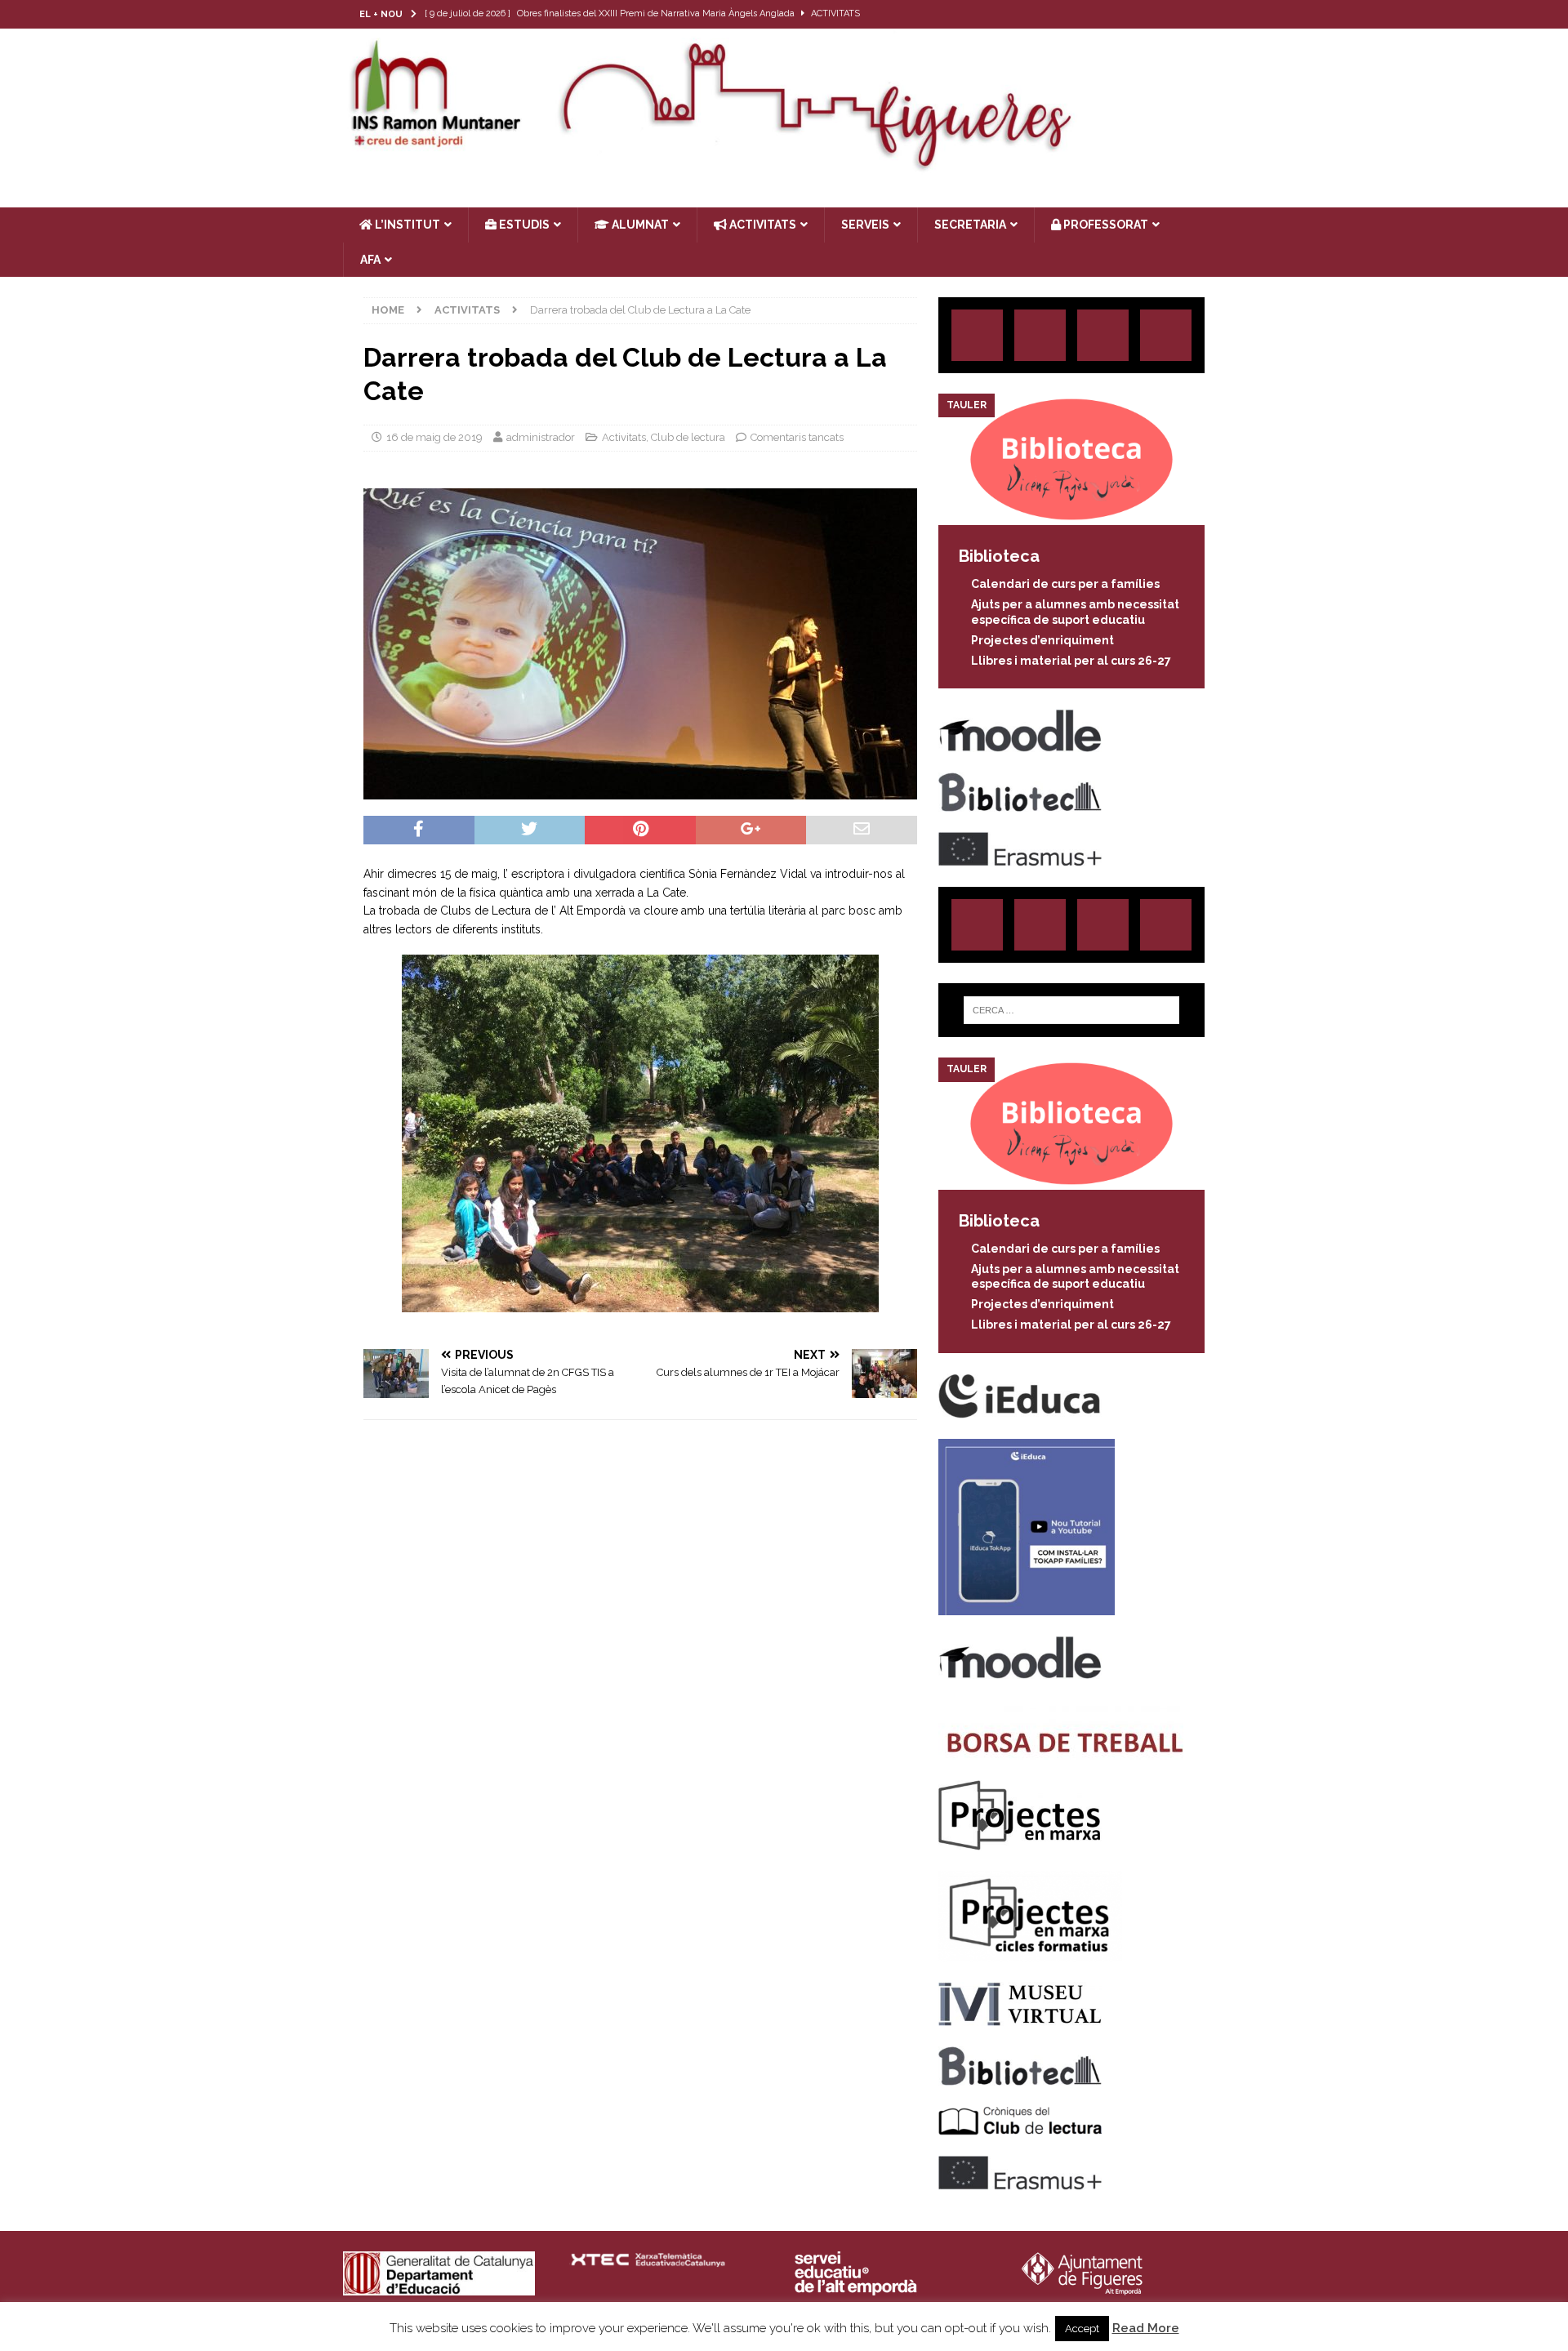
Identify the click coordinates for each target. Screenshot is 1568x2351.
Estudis (523, 225)
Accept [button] (1082, 2329)
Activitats (624, 437)
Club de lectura (688, 437)
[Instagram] (1115, 14)
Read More (1146, 2328)
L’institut (406, 225)
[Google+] (1166, 335)
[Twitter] (1147, 14)
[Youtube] (1211, 14)
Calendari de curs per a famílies (1065, 584)
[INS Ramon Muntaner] (784, 166)
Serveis (865, 225)
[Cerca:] (1071, 1010)
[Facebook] (1179, 14)
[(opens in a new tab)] (1071, 516)
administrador (541, 437)
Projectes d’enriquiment (1042, 640)
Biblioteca (999, 556)
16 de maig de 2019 (434, 437)
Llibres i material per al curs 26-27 (1071, 661)
